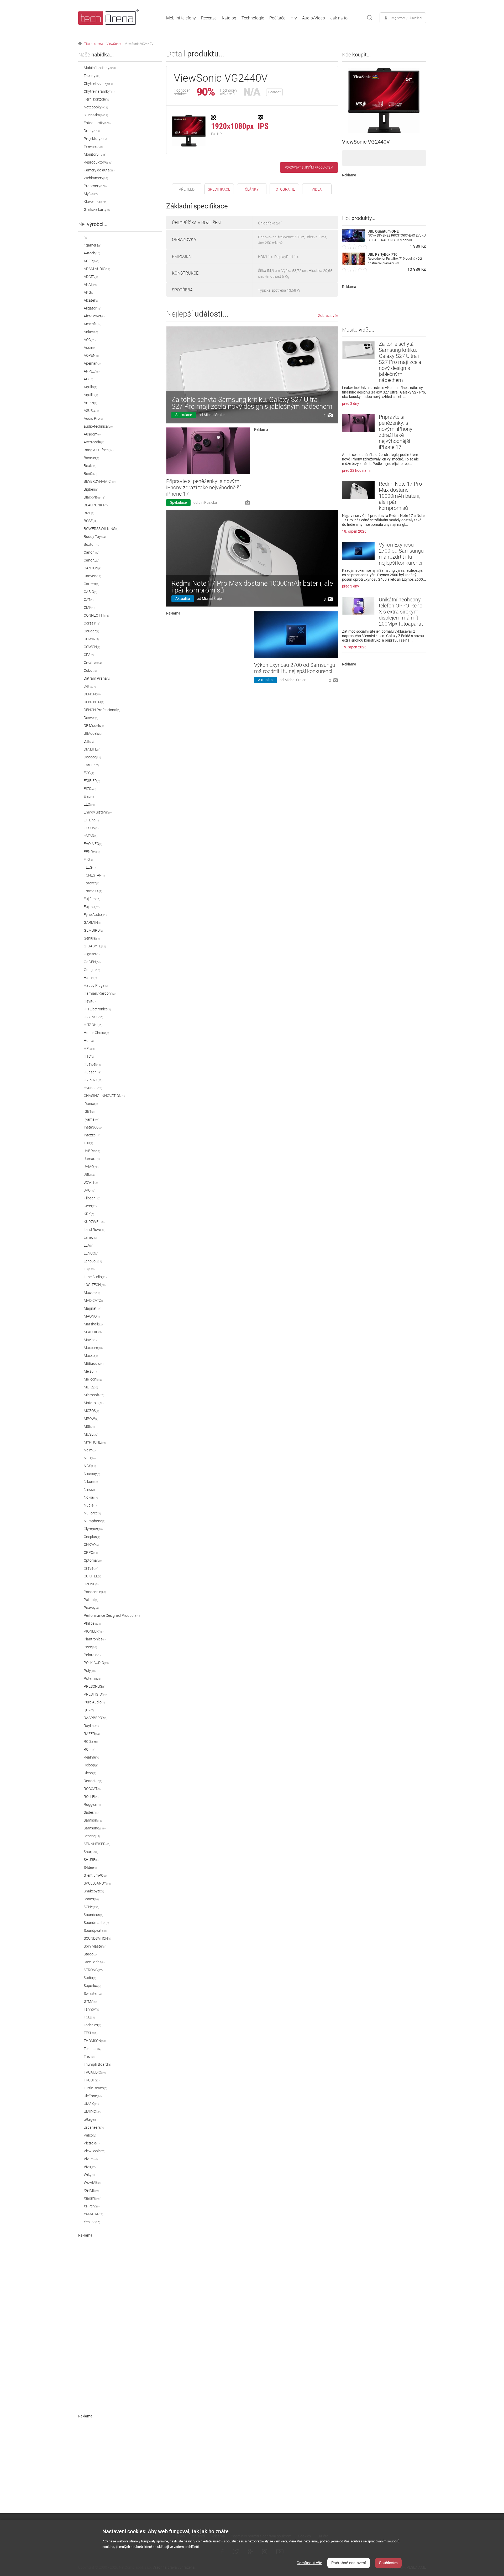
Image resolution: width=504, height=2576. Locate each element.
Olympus (93, 1529)
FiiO (88, 859)
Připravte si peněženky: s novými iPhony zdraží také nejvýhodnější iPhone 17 (203, 487)
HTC (89, 1056)
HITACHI (93, 1025)
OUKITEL (92, 1576)
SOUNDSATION (97, 1938)
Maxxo (91, 1356)
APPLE (92, 371)
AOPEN (91, 355)
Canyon (92, 576)
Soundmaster (96, 1923)
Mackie (92, 1293)
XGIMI (91, 2190)
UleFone (93, 2096)
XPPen (92, 2206)
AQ (88, 379)
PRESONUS (94, 1686)
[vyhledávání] (370, 18)
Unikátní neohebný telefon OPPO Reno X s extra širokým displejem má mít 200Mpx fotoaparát (401, 612)
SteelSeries (94, 1962)
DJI (89, 741)
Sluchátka (96, 115)
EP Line (91, 820)
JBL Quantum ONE (383, 231)
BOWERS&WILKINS (101, 529)
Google (92, 970)
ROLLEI (91, 1797)
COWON (92, 647)
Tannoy (91, 2009)
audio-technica (98, 426)
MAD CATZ (94, 1300)
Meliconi (93, 1379)
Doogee (92, 757)
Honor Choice (96, 1033)
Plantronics (95, 1639)
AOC (90, 340)
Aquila (90, 387)
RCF (90, 1749)
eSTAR (91, 836)
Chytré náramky (99, 91)
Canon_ (91, 560)
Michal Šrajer (214, 415)
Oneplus (92, 1537)
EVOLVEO (93, 844)
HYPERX (93, 1080)
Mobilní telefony (181, 18)
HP (89, 1048)
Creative (93, 663)
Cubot (90, 670)
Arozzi (90, 403)
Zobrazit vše (328, 316)
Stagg (90, 1954)
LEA (88, 1245)
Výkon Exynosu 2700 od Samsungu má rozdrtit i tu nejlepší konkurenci (295, 668)
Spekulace (184, 415)
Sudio (90, 1978)
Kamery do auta (99, 170)
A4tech (92, 253)
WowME (92, 2182)
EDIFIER (92, 781)
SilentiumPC (95, 1875)
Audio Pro (93, 418)
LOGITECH (95, 1285)
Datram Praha (97, 678)
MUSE (91, 1434)
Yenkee (92, 2222)
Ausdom (92, 434)
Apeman (92, 363)
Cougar (91, 631)
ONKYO (91, 1545)
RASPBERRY (96, 1718)
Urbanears (94, 2127)
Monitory (95, 154)
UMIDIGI (92, 2112)
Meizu (90, 1371)
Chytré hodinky (98, 83)
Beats (90, 466)
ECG (89, 773)
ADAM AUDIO (97, 269)
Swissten (93, 1993)
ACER (91, 261)
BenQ (90, 474)
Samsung (95, 1828)
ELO (89, 804)
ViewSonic (114, 44)
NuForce (92, 1513)
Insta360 (93, 1127)
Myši (91, 194)
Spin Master (95, 1946)
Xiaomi (93, 2198)
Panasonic (95, 1592)
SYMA (90, 2001)
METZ (91, 1387)
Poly (90, 1671)
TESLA (91, 2033)
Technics (92, 2025)
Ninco (90, 1489)
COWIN (91, 639)
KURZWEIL (94, 1222)
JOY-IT (91, 1182)
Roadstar (93, 1781)
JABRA (92, 1151)
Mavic (90, 1340)
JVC (90, 1190)
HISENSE (93, 1017)
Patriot (91, 1600)
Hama (90, 978)
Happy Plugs (96, 985)
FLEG (90, 867)
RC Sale (91, 1741)
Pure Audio (94, 1702)
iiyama (91, 1119)
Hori (89, 1041)
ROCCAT (92, 1789)
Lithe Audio (95, 1277)
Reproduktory (98, 162)
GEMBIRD (93, 930)
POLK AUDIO (96, 1663)
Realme (91, 1757)
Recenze (209, 18)
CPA (89, 655)
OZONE (91, 1584)
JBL (90, 1174)
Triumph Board (97, 2064)
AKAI (90, 285)
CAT (89, 600)
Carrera (91, 584)
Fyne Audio (95, 915)
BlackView (94, 497)
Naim (90, 1450)
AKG (89, 292)
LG (89, 1269)
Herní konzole (96, 99)
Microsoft (94, 1395)
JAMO (91, 1167)
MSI (89, 1426)
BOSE (91, 521)
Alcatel (91, 300)
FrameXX (93, 891)
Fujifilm (92, 899)
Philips (92, 1623)
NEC (90, 1458)
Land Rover (94, 1230)
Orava (91, 1568)
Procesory (95, 186)
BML (89, 513)
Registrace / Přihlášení (406, 18)
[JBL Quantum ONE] (354, 241)
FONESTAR (94, 875)
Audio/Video (314, 18)
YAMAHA (93, 2214)
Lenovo (93, 1261)
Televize (93, 146)
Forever (91, 883)
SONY (91, 1907)
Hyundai (93, 1088)
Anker (91, 332)
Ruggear (92, 1804)
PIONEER (94, 1631)
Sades (91, 1812)
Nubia (90, 1505)
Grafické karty (98, 209)
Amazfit (93, 324)
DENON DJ (94, 702)
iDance (91, 1104)
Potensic (92, 1678)
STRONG (93, 1970)
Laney (90, 1237)
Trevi (89, 2056)
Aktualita (183, 599)
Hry (294, 18)
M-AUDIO (93, 1332)
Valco (90, 2135)
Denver (91, 718)
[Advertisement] (120, 2316)
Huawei (92, 1064)
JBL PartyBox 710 (383, 254)
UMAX (91, 2104)
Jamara (92, 1159)
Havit (90, 1001)
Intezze (92, 1135)
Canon (91, 552)
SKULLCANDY (97, 1883)
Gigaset (92, 954)
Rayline (91, 1726)
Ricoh (90, 1773)
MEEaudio (94, 1363)
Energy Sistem (98, 812)
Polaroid (92, 1655)
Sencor (92, 1836)
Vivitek (91, 2159)
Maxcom (93, 1348)
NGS (90, 1466)
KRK (89, 1214)
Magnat (93, 1308)
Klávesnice (96, 202)
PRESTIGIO (95, 1694)
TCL (89, 2017)
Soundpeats (95, 1930)
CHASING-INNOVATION (104, 1096)
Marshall (93, 1324)
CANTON (93, 568)
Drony (92, 131)
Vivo (90, 2167)
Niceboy (92, 1474)
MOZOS (91, 1411)
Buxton (92, 544)
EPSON (91, 828)
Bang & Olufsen (99, 450)
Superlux (92, 1986)
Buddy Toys (95, 537)
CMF (89, 607)
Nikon (91, 1482)
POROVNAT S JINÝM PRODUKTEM (309, 167)
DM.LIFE (92, 749)
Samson (93, 1820)
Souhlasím (388, 2563)
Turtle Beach (95, 2088)
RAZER (92, 1734)
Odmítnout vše (309, 2563)
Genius (92, 938)
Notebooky (96, 107)
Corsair (92, 623)
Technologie (253, 18)
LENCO (91, 1253)
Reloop (91, 1765)
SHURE (91, 1860)
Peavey (91, 1608)
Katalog (229, 18)
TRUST (92, 2080)
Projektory (95, 139)
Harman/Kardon (100, 993)
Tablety (92, 76)
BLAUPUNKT (96, 505)
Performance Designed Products (112, 1615)
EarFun (91, 765)
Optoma (93, 1560)
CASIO (90, 592)
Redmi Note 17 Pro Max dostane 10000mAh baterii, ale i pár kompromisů (252, 587)
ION (88, 1143)
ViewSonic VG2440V (139, 44)
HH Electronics (97, 1009)
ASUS (91, 411)
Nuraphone (94, 1521)
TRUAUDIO (95, 2072)
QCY (89, 1710)
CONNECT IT (96, 615)
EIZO (90, 789)
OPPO (91, 1552)
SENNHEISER (97, 1844)
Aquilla (91, 395)
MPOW (91, 1419)
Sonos (91, 1899)
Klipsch (92, 1198)
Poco (90, 1647)
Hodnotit (274, 92)
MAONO (92, 1316)
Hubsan (93, 1072)
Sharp (91, 1852)
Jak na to (339, 18)
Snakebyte (94, 1891)
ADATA (91, 277)
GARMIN (92, 922)
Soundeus (93, 1915)
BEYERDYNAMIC (100, 481)
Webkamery (96, 178)
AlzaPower (94, 316)
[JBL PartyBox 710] (354, 264)
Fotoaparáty (97, 123)
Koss (90, 1206)
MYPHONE (95, 1442)
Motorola (94, 1403)
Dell (90, 686)
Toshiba (93, 2049)
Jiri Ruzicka (208, 502)
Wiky (89, 2175)
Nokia (91, 1497)
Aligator (93, 308)
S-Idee (90, 1867)
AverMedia (94, 442)
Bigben (91, 489)
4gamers (93, 245)
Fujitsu (92, 907)
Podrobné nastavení (349, 2563)
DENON (92, 694)
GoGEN (92, 962)
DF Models (94, 726)
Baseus (91, 458)
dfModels (93, 733)
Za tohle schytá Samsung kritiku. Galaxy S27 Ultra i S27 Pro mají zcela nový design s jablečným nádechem (252, 403)
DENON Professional (102, 710)
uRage (91, 2119)
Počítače (277, 18)
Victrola (92, 2143)
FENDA (92, 852)
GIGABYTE (95, 946)
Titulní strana (93, 44)
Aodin (90, 348)
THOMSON (95, 2041)
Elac (90, 796)
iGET (89, 1111)
